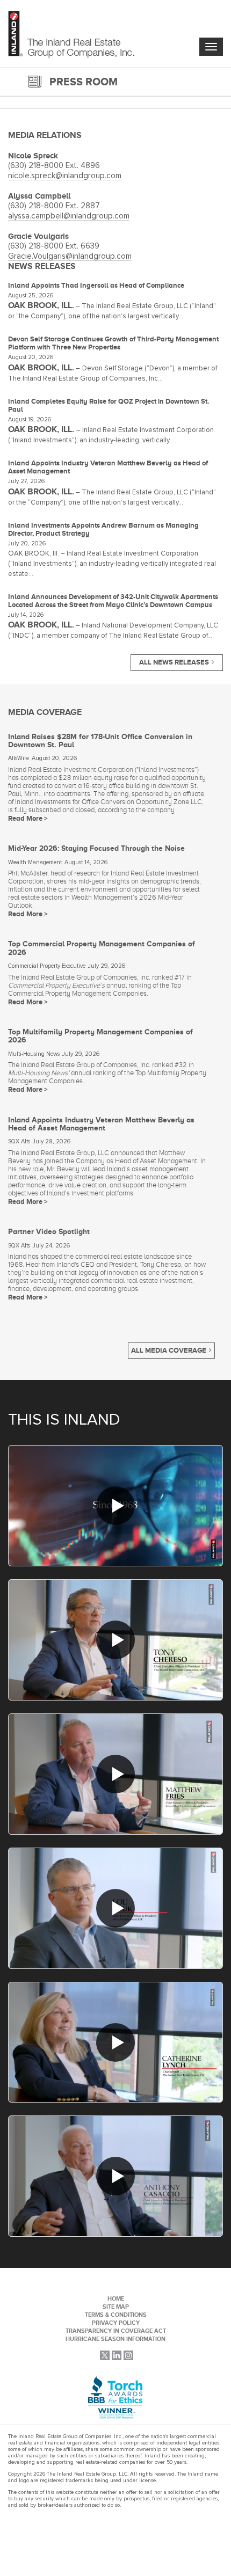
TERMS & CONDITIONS (116, 2315)
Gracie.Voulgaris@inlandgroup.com (70, 256)
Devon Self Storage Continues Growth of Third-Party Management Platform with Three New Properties (113, 343)
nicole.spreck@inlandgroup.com (65, 176)
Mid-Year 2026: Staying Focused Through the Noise (96, 848)
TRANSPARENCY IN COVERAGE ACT (116, 2331)
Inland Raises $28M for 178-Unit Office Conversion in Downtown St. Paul (100, 740)
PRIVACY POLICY (116, 2323)
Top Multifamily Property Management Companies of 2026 (100, 1036)
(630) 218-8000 (37, 166)
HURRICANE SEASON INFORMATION (115, 2339)
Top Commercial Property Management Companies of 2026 (102, 948)
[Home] (71, 35)
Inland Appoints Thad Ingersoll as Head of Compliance (96, 285)
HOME (116, 2298)
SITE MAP (116, 2307)
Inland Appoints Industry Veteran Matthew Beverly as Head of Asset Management (101, 1124)
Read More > (28, 818)
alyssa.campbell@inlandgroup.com (69, 216)
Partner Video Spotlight (49, 1231)
